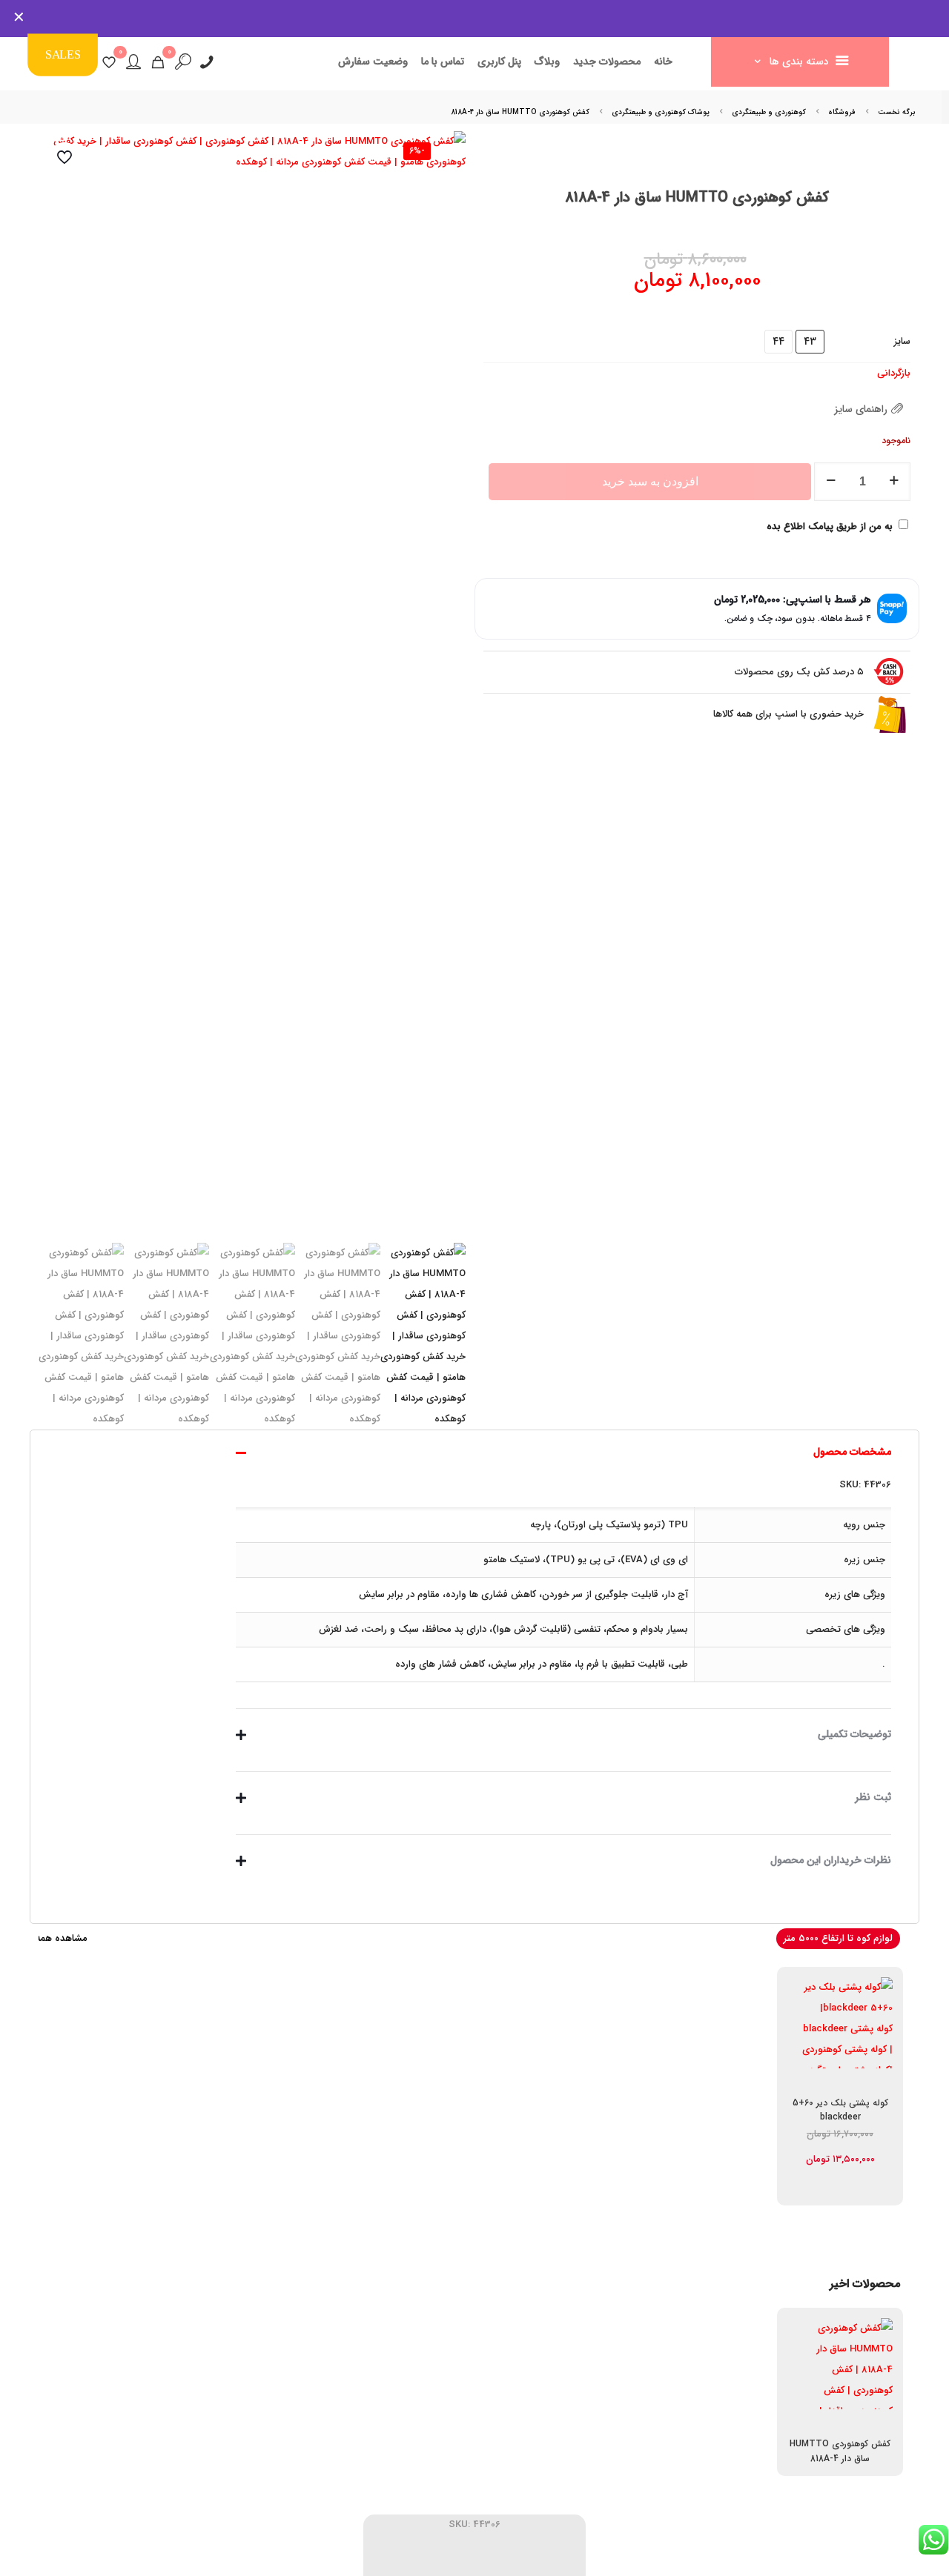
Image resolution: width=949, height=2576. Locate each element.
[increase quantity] (894, 482)
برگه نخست (897, 112)
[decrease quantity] (831, 482)
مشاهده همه (62, 1938)
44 (778, 342)
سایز (902, 341)
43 (810, 342)
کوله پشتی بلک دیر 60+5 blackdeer (840, 2110)
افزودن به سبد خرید (650, 481)
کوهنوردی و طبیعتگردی (769, 112)
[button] (563, 1567)
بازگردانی (894, 373)
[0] (158, 62)
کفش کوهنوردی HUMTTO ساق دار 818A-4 (840, 2451)
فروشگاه (842, 112)
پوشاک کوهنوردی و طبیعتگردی (661, 112)
